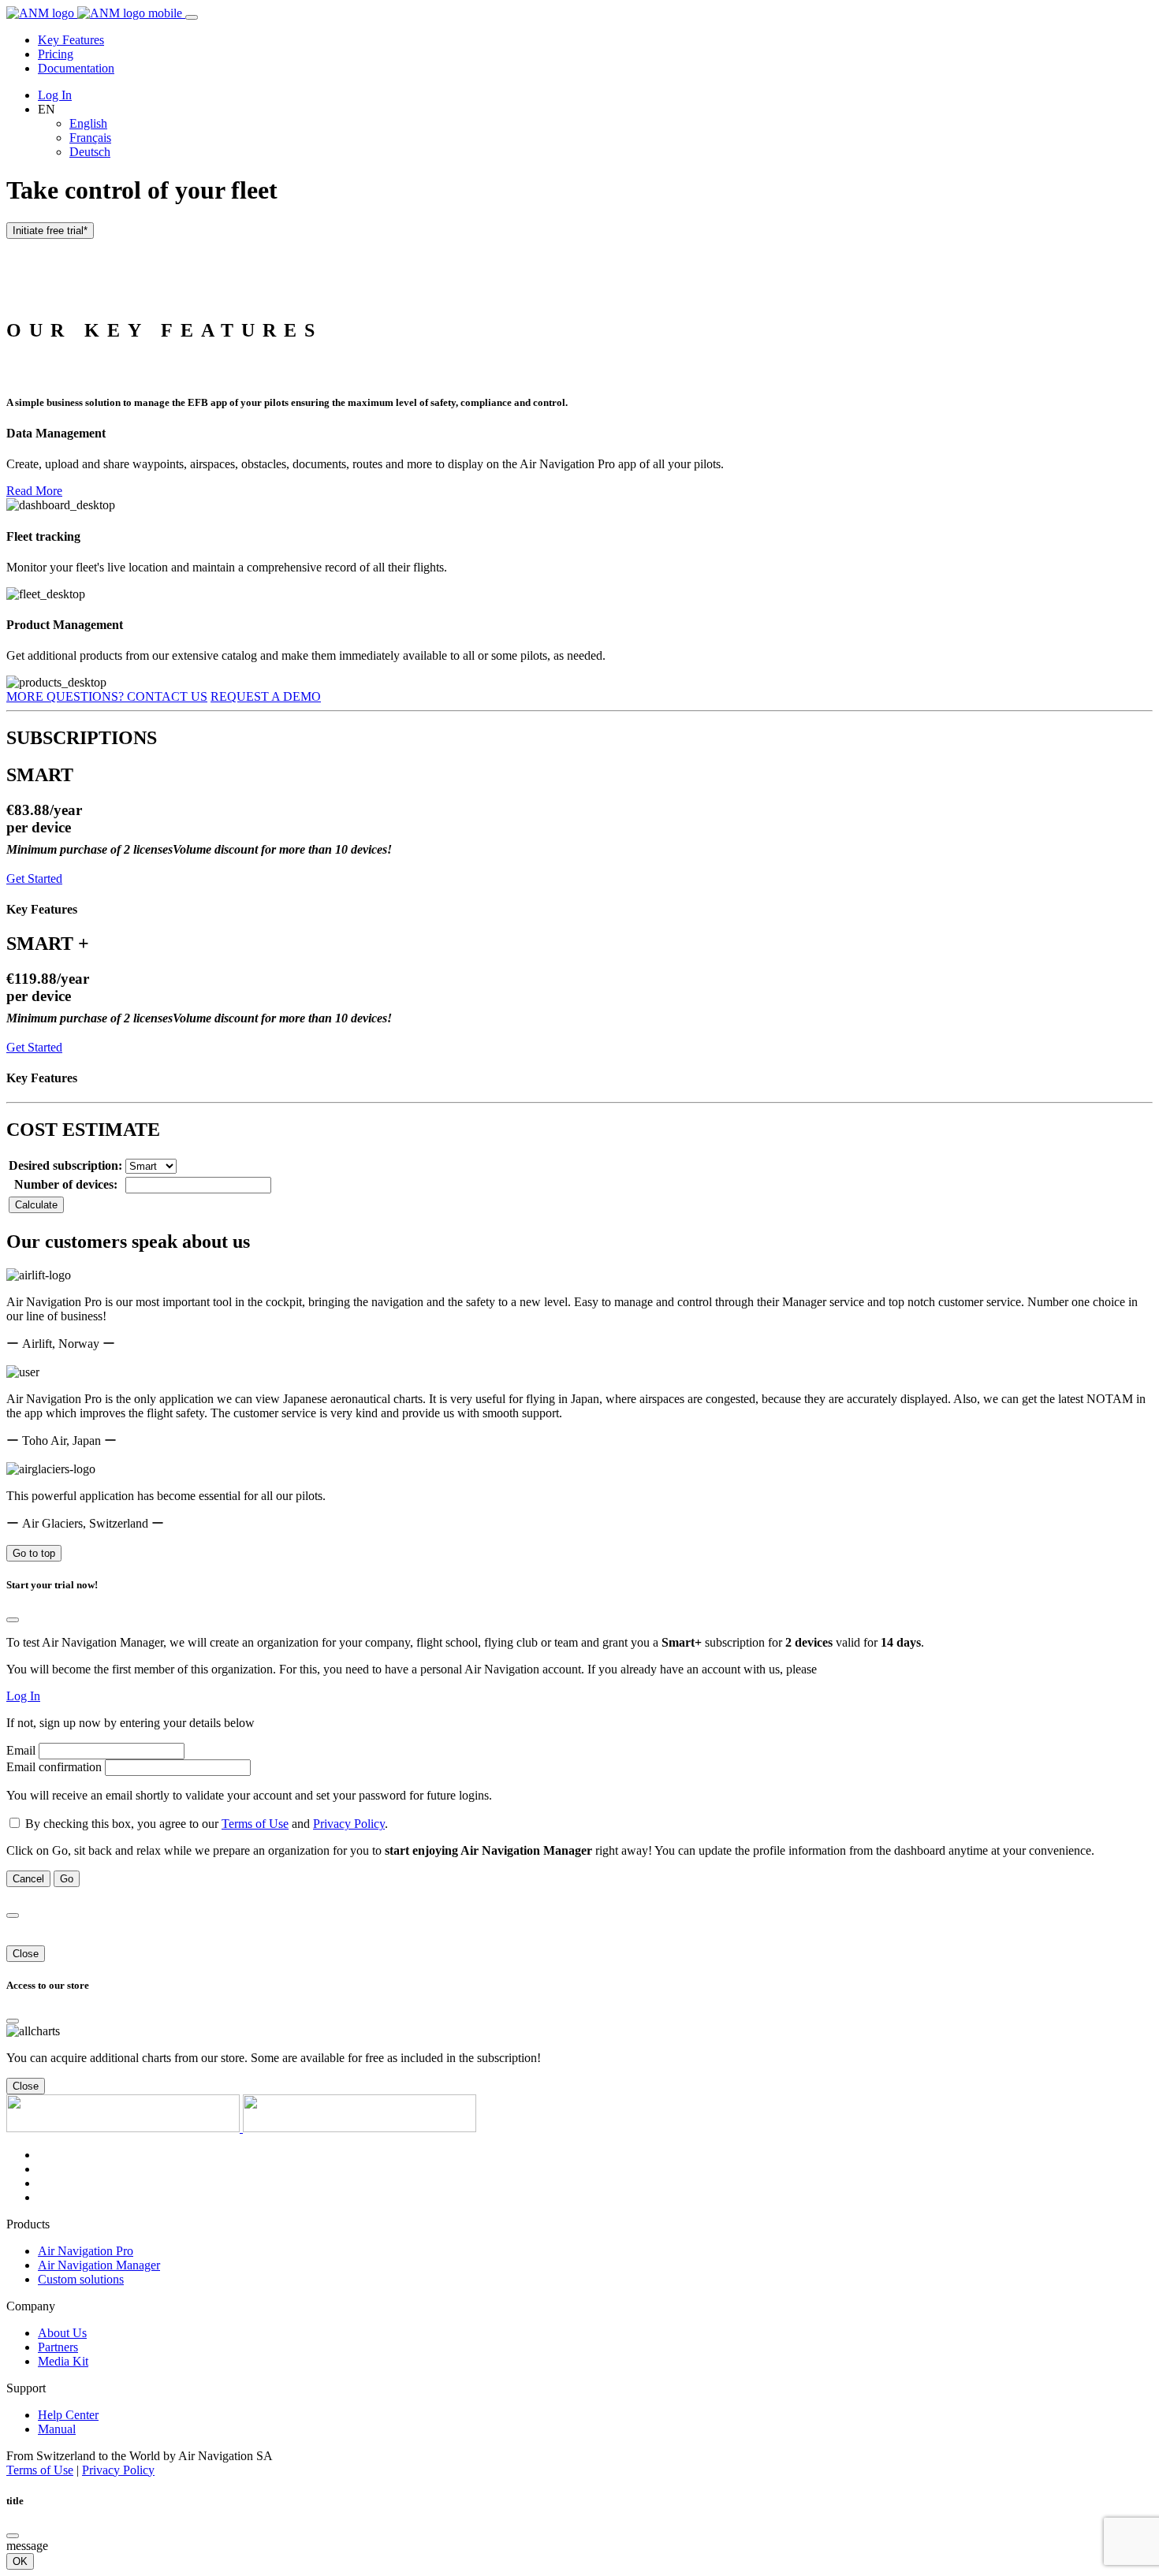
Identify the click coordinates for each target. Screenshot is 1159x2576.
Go (67, 1879)
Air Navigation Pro (86, 2251)
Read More (34, 491)
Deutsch (90, 152)
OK (20, 2561)
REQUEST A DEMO (266, 696)
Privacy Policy (349, 1824)
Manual (57, 2429)
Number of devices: (66, 1184)
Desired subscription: (65, 1165)
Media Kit (63, 2361)
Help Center (68, 2415)
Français (90, 138)
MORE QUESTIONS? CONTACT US (107, 696)
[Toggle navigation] (192, 17)
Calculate (36, 1205)
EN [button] (47, 109)
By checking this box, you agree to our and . (207, 1824)
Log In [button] (23, 1696)
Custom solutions (81, 2279)
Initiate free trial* (50, 231)
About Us (62, 2333)
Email (21, 1750)
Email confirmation (54, 1767)
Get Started (34, 879)
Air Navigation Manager (99, 2265)
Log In (55, 95)
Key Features (71, 40)
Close (26, 1954)
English (88, 123)
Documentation (76, 68)
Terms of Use (255, 1824)
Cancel (28, 1879)
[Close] (13, 1620)
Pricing (56, 54)
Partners (58, 2347)
